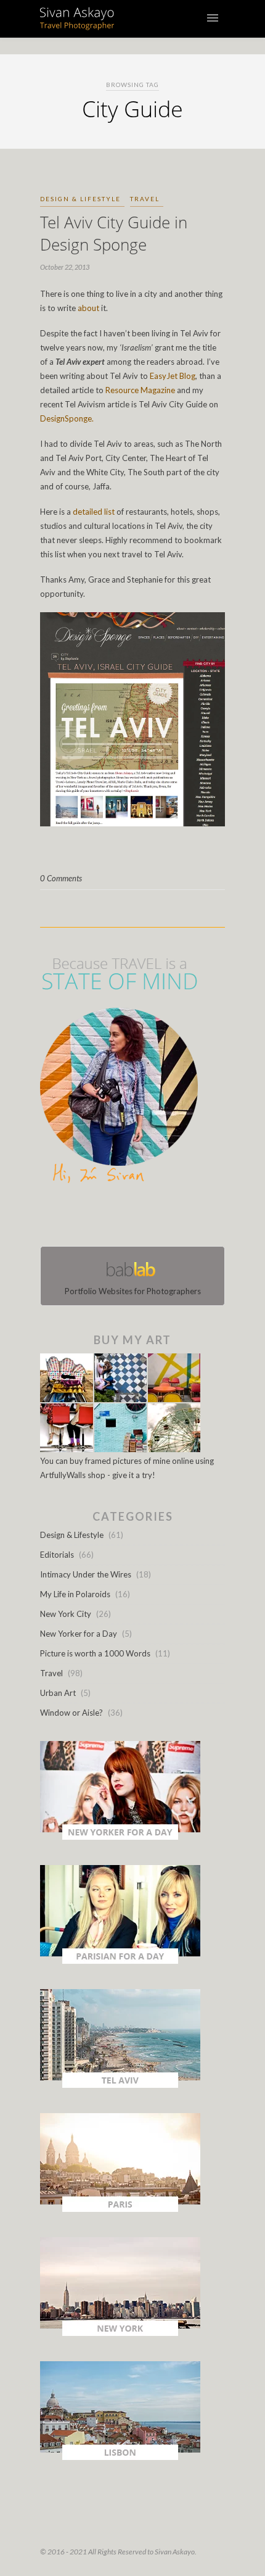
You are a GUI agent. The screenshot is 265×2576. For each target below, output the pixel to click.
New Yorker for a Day (79, 1634)
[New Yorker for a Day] (120, 1837)
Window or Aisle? (71, 1713)
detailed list (94, 512)
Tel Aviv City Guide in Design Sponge (114, 233)
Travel (145, 199)
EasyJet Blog (173, 376)
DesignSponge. (67, 418)
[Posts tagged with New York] (120, 2333)
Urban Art (58, 1693)
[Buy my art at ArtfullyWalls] (120, 1449)
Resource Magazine (140, 390)
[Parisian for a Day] (120, 1961)
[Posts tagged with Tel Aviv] (120, 2085)
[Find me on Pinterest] (144, 1218)
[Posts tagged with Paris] (120, 2209)
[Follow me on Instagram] (136, 1218)
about (88, 308)
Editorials (57, 1555)
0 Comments (61, 878)
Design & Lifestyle (80, 199)
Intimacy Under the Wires (86, 1574)
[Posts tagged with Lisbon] (120, 2457)
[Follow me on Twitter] (129, 1218)
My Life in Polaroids (75, 1594)
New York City (66, 1614)
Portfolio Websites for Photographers (133, 1291)
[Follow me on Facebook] (121, 1218)
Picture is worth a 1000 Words (95, 1653)
